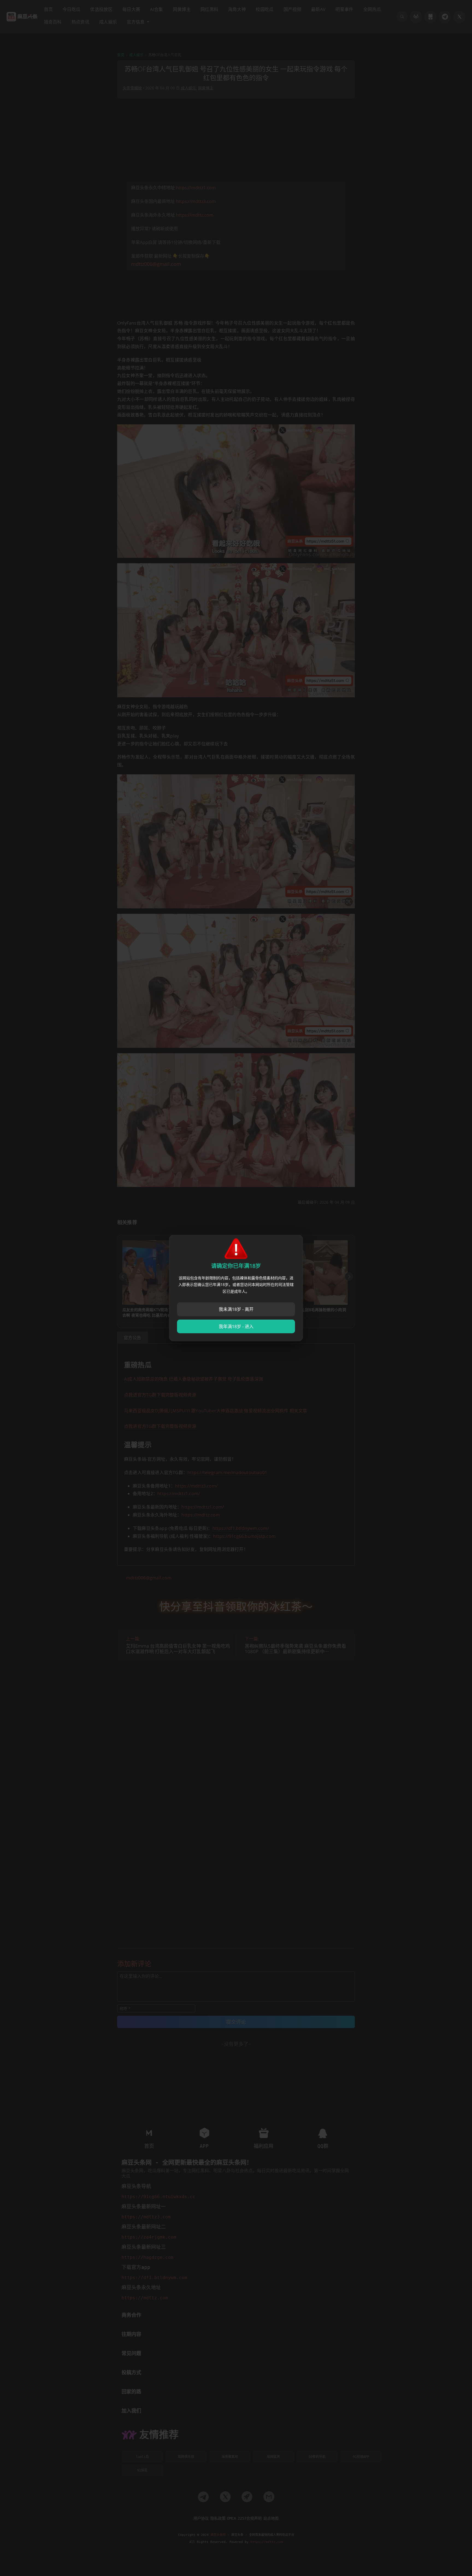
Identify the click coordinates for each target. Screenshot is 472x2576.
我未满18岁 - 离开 (236, 1309)
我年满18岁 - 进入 (236, 1326)
